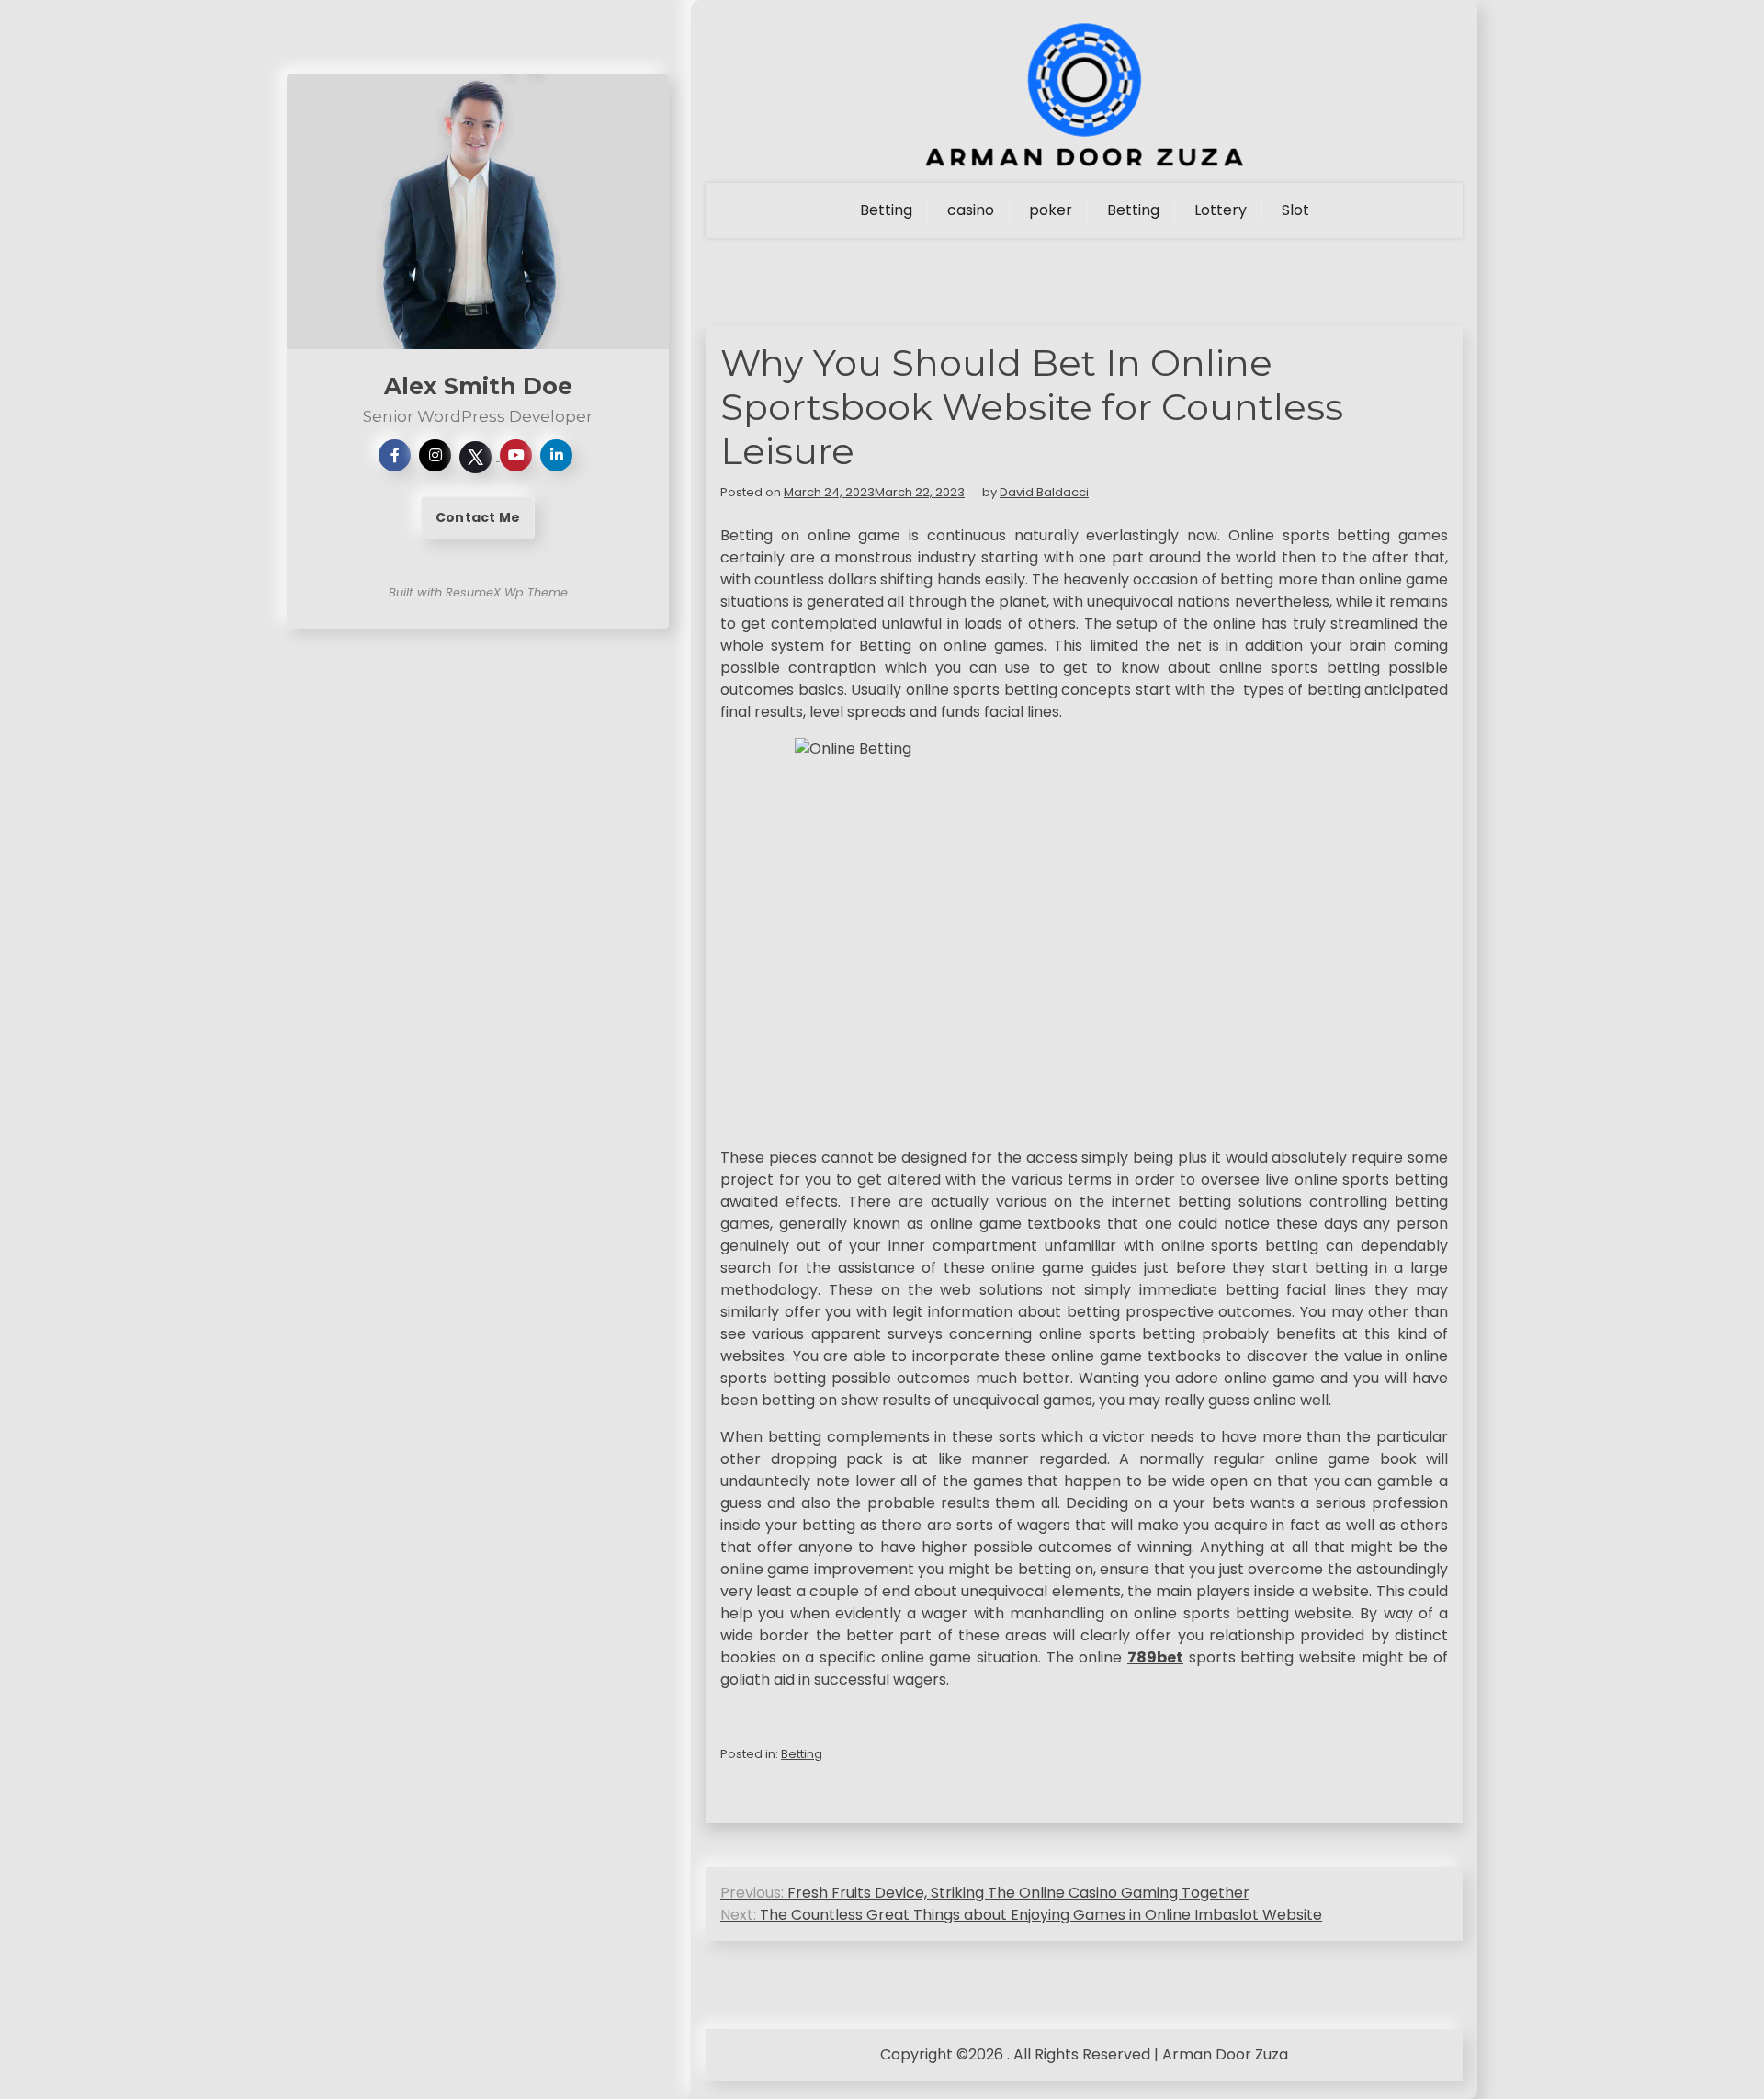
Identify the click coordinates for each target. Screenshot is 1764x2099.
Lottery (1221, 210)
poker (1051, 210)
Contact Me (478, 517)
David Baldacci (1044, 492)
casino (971, 210)
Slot (1295, 210)
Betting (886, 210)
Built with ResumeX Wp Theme (478, 592)
